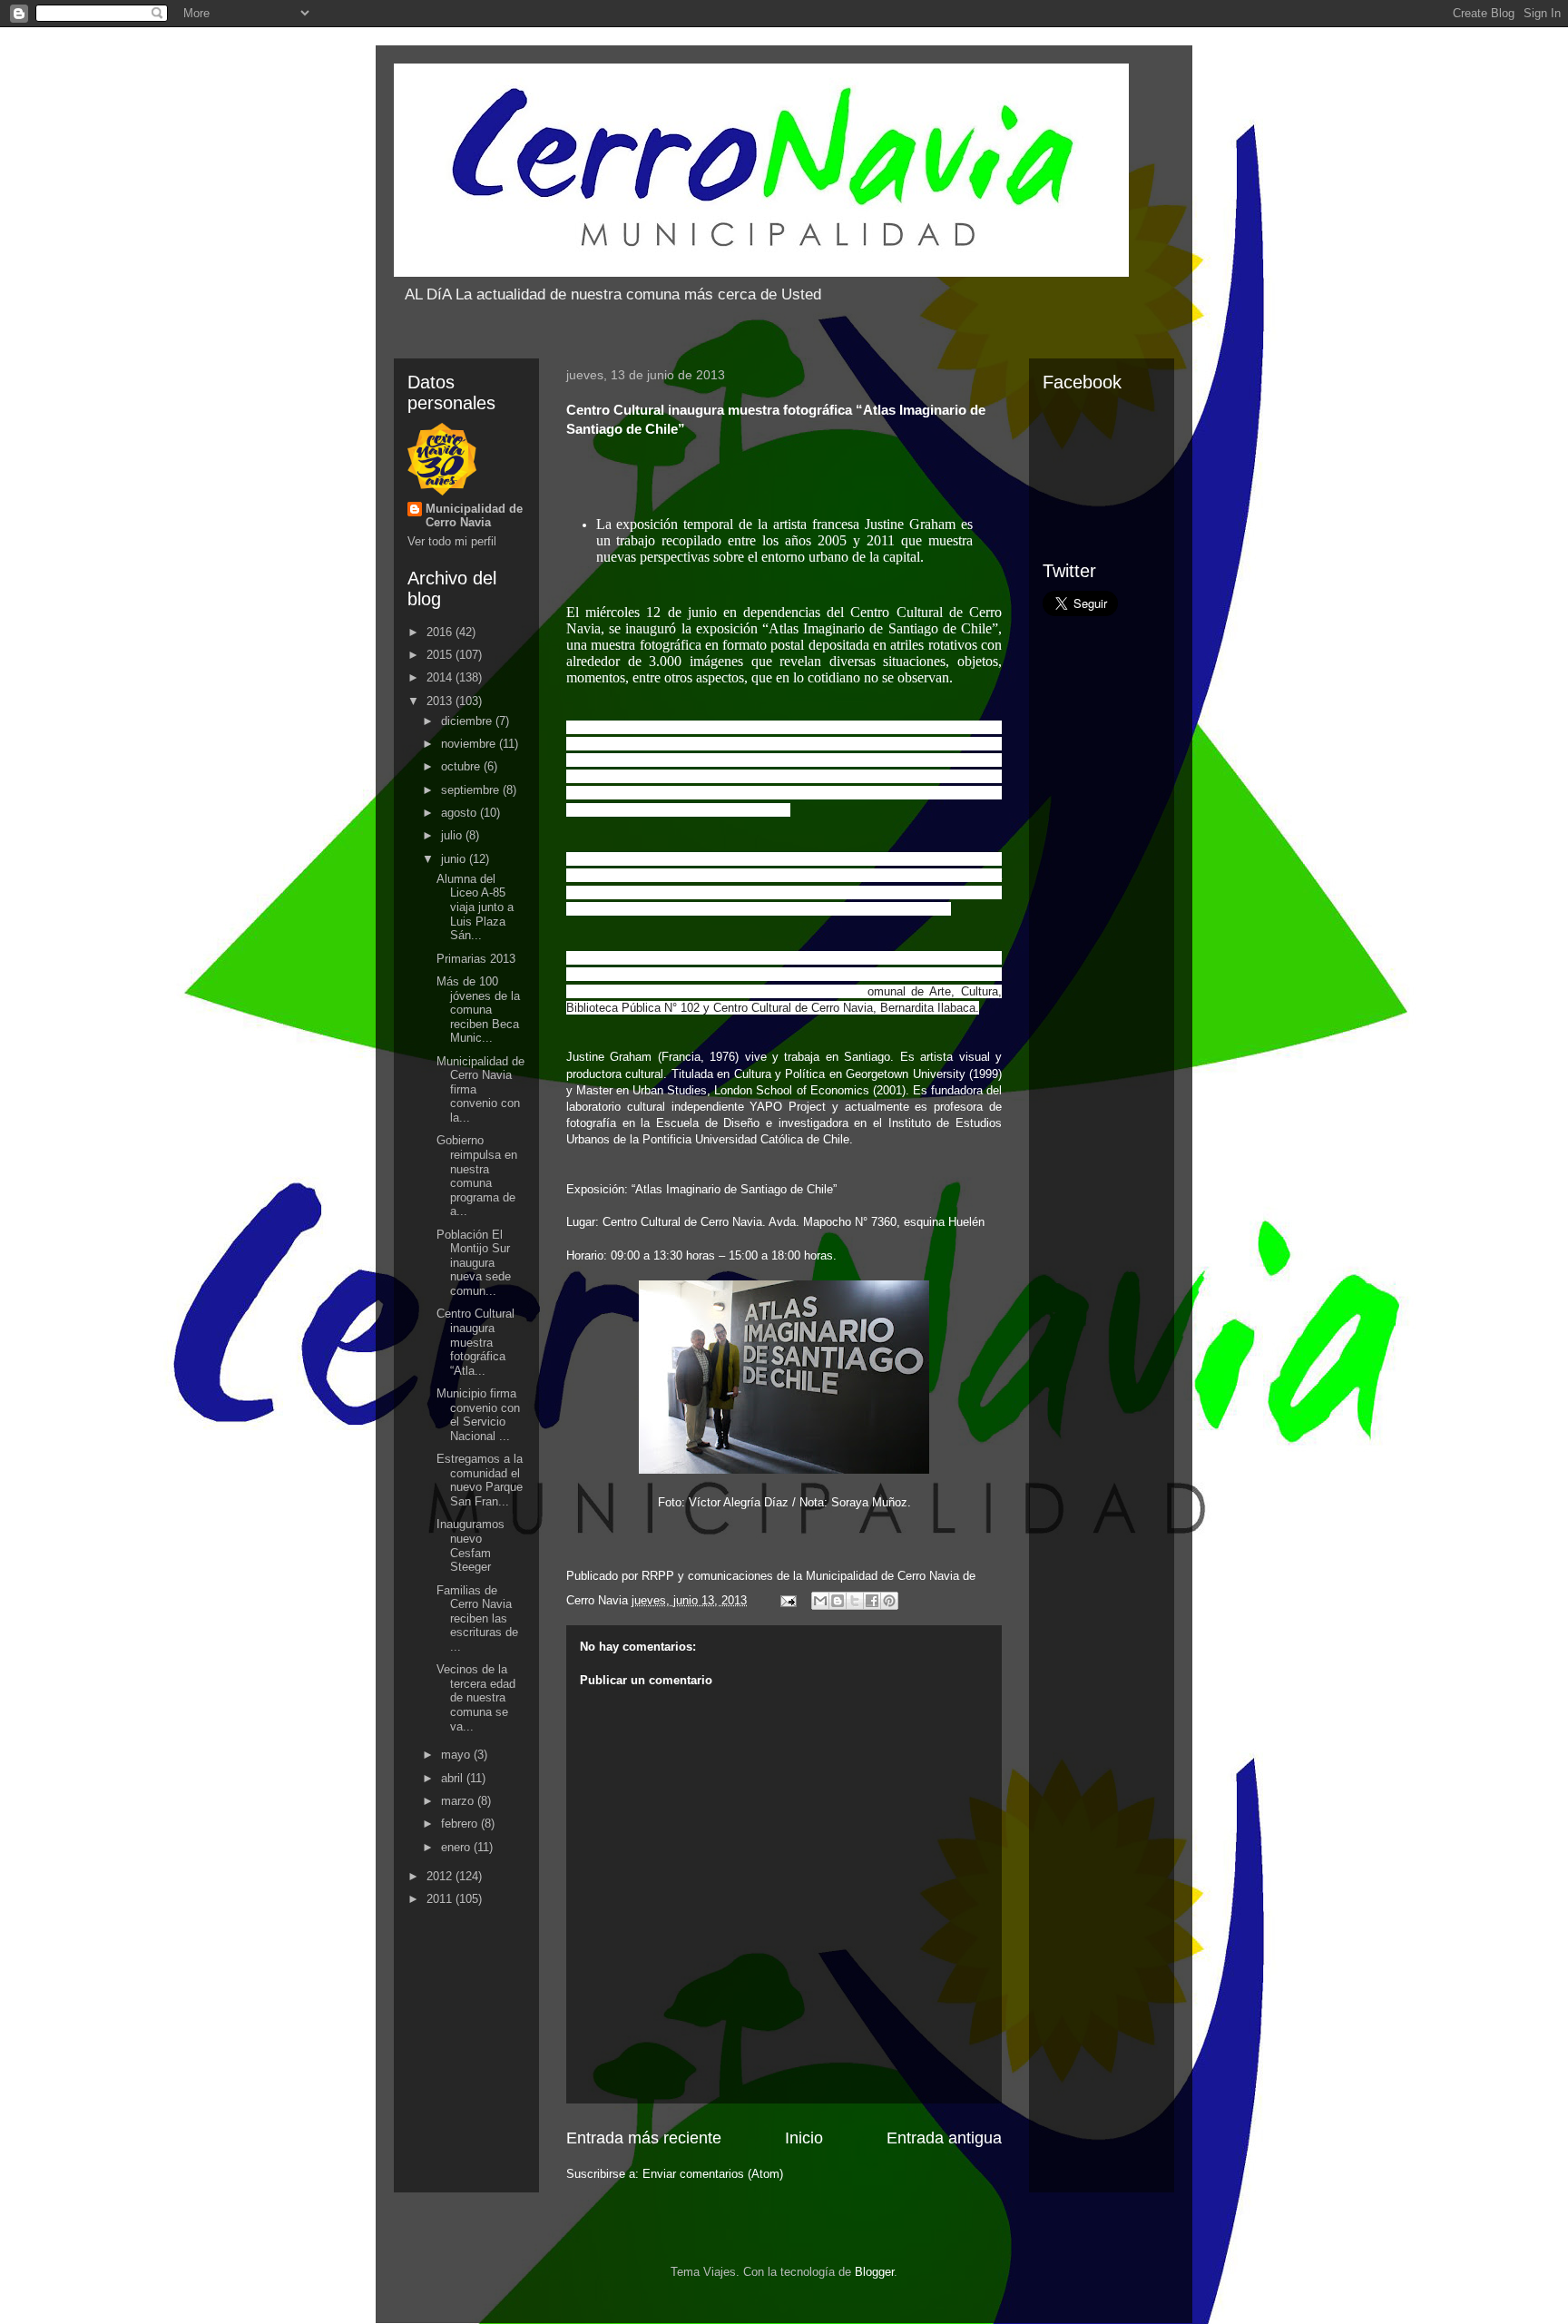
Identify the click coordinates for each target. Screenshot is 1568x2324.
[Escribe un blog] (838, 1601)
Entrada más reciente (644, 2138)
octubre (462, 766)
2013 (441, 701)
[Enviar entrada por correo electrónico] (787, 1600)
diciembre (468, 721)
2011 (441, 1899)
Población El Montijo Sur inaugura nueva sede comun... (474, 1263)
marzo (459, 1801)
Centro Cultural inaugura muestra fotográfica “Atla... (475, 1342)
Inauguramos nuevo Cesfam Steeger (470, 1545)
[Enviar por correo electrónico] (820, 1601)
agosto (461, 813)
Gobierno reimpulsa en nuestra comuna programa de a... (477, 1176)
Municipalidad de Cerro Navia (474, 515)
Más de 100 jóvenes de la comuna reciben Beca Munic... (478, 1010)
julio (453, 835)
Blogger (874, 2272)
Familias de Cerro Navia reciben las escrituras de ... (477, 1618)
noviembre (470, 744)
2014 (441, 677)
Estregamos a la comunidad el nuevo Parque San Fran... (480, 1480)
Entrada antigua (944, 2138)
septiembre (472, 790)
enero (457, 1847)
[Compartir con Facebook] (872, 1601)
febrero (461, 1824)
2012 (441, 1876)
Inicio (804, 2138)
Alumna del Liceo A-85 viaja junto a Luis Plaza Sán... (475, 907)
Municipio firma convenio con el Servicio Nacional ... (478, 1415)
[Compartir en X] (855, 1601)
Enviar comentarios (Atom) (713, 2174)
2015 (441, 655)
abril (454, 1778)
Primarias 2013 (476, 959)
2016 (441, 632)
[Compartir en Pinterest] (889, 1601)
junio (455, 859)
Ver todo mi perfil (452, 541)
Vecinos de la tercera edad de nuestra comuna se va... (476, 1697)
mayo (457, 1755)
